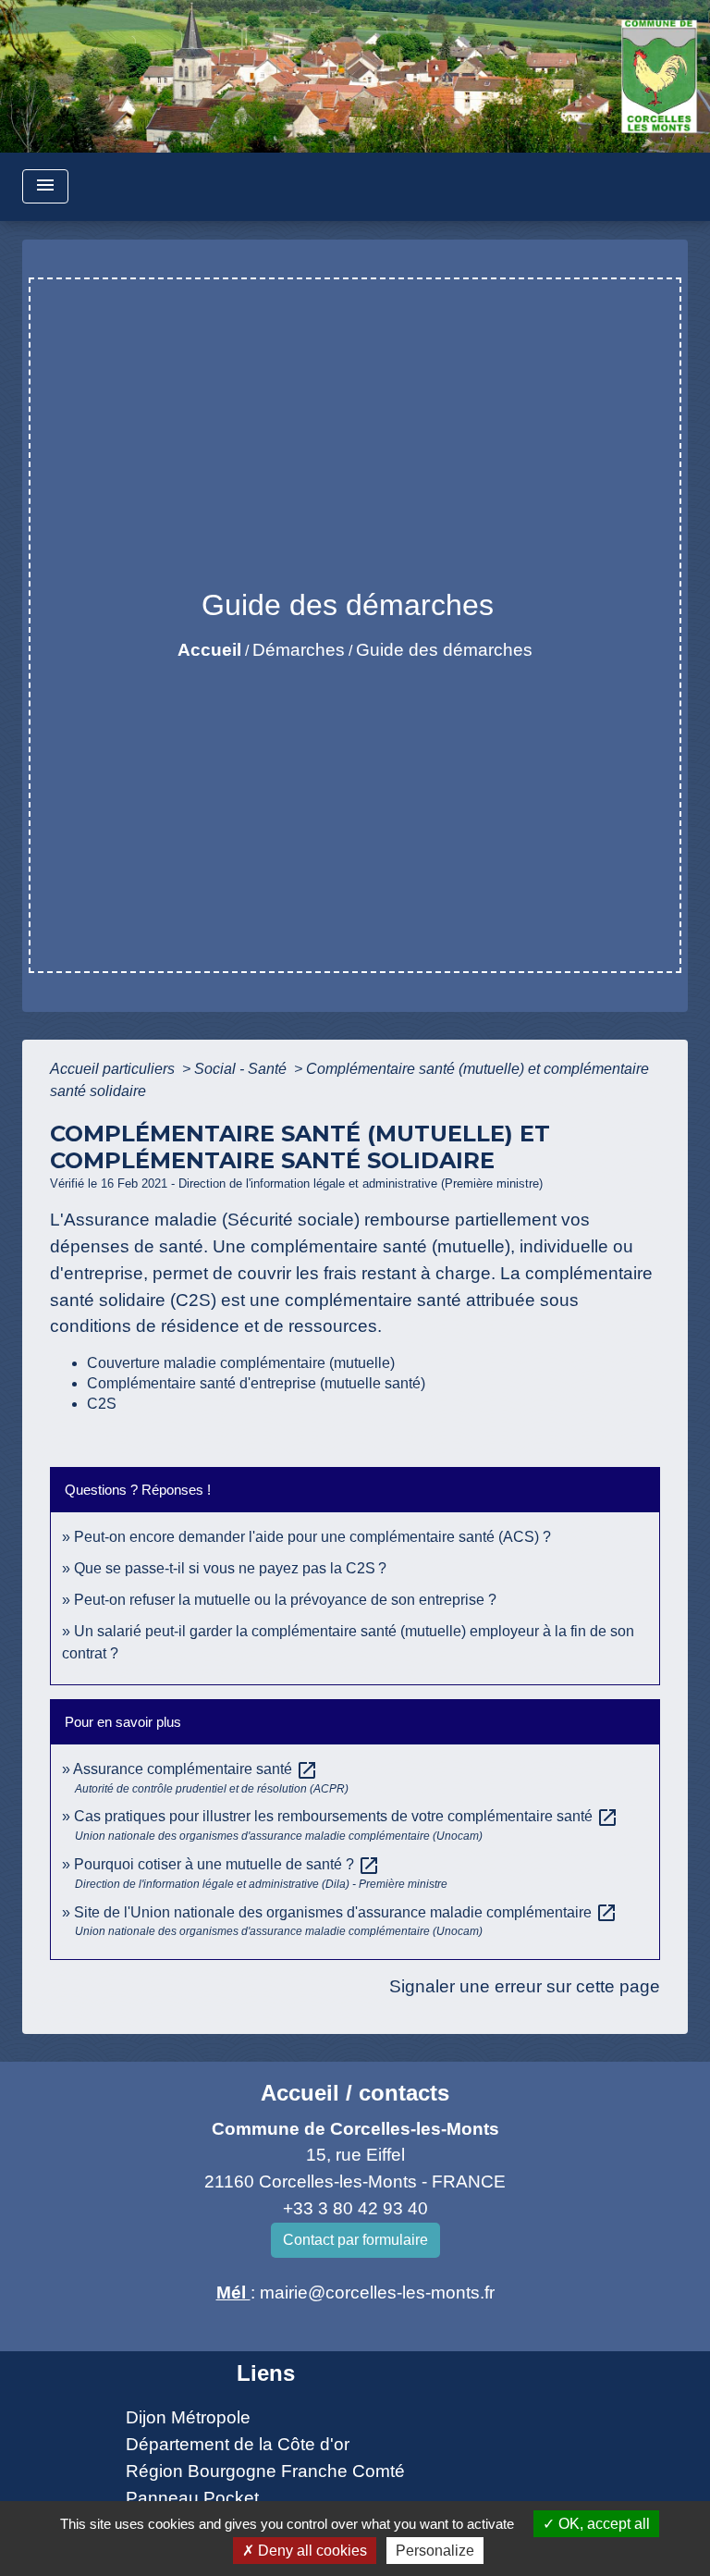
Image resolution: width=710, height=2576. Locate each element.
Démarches (299, 650)
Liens (266, 2373)
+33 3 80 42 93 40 (355, 2208)
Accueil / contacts (355, 2093)
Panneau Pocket (192, 2498)
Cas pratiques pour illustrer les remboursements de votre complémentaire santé (346, 1816)
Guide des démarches (444, 650)
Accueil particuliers (114, 1069)
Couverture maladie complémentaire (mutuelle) (241, 1363)
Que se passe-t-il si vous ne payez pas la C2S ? (230, 1568)
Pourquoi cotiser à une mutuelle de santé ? (227, 1864)
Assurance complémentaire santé (196, 1769)
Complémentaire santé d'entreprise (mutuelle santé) (256, 1383)
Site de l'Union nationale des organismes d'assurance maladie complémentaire (346, 1912)
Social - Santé (242, 1069)
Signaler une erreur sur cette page (525, 1986)
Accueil (209, 650)
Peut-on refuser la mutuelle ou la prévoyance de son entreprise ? (285, 1600)
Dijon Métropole (188, 2417)
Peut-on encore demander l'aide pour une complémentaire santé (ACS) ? (312, 1537)
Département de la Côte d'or (238, 2444)
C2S (102, 1404)
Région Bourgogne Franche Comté (265, 2471)
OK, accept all (602, 2524)
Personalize (435, 2551)
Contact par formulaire (355, 2240)
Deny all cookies (311, 2551)
